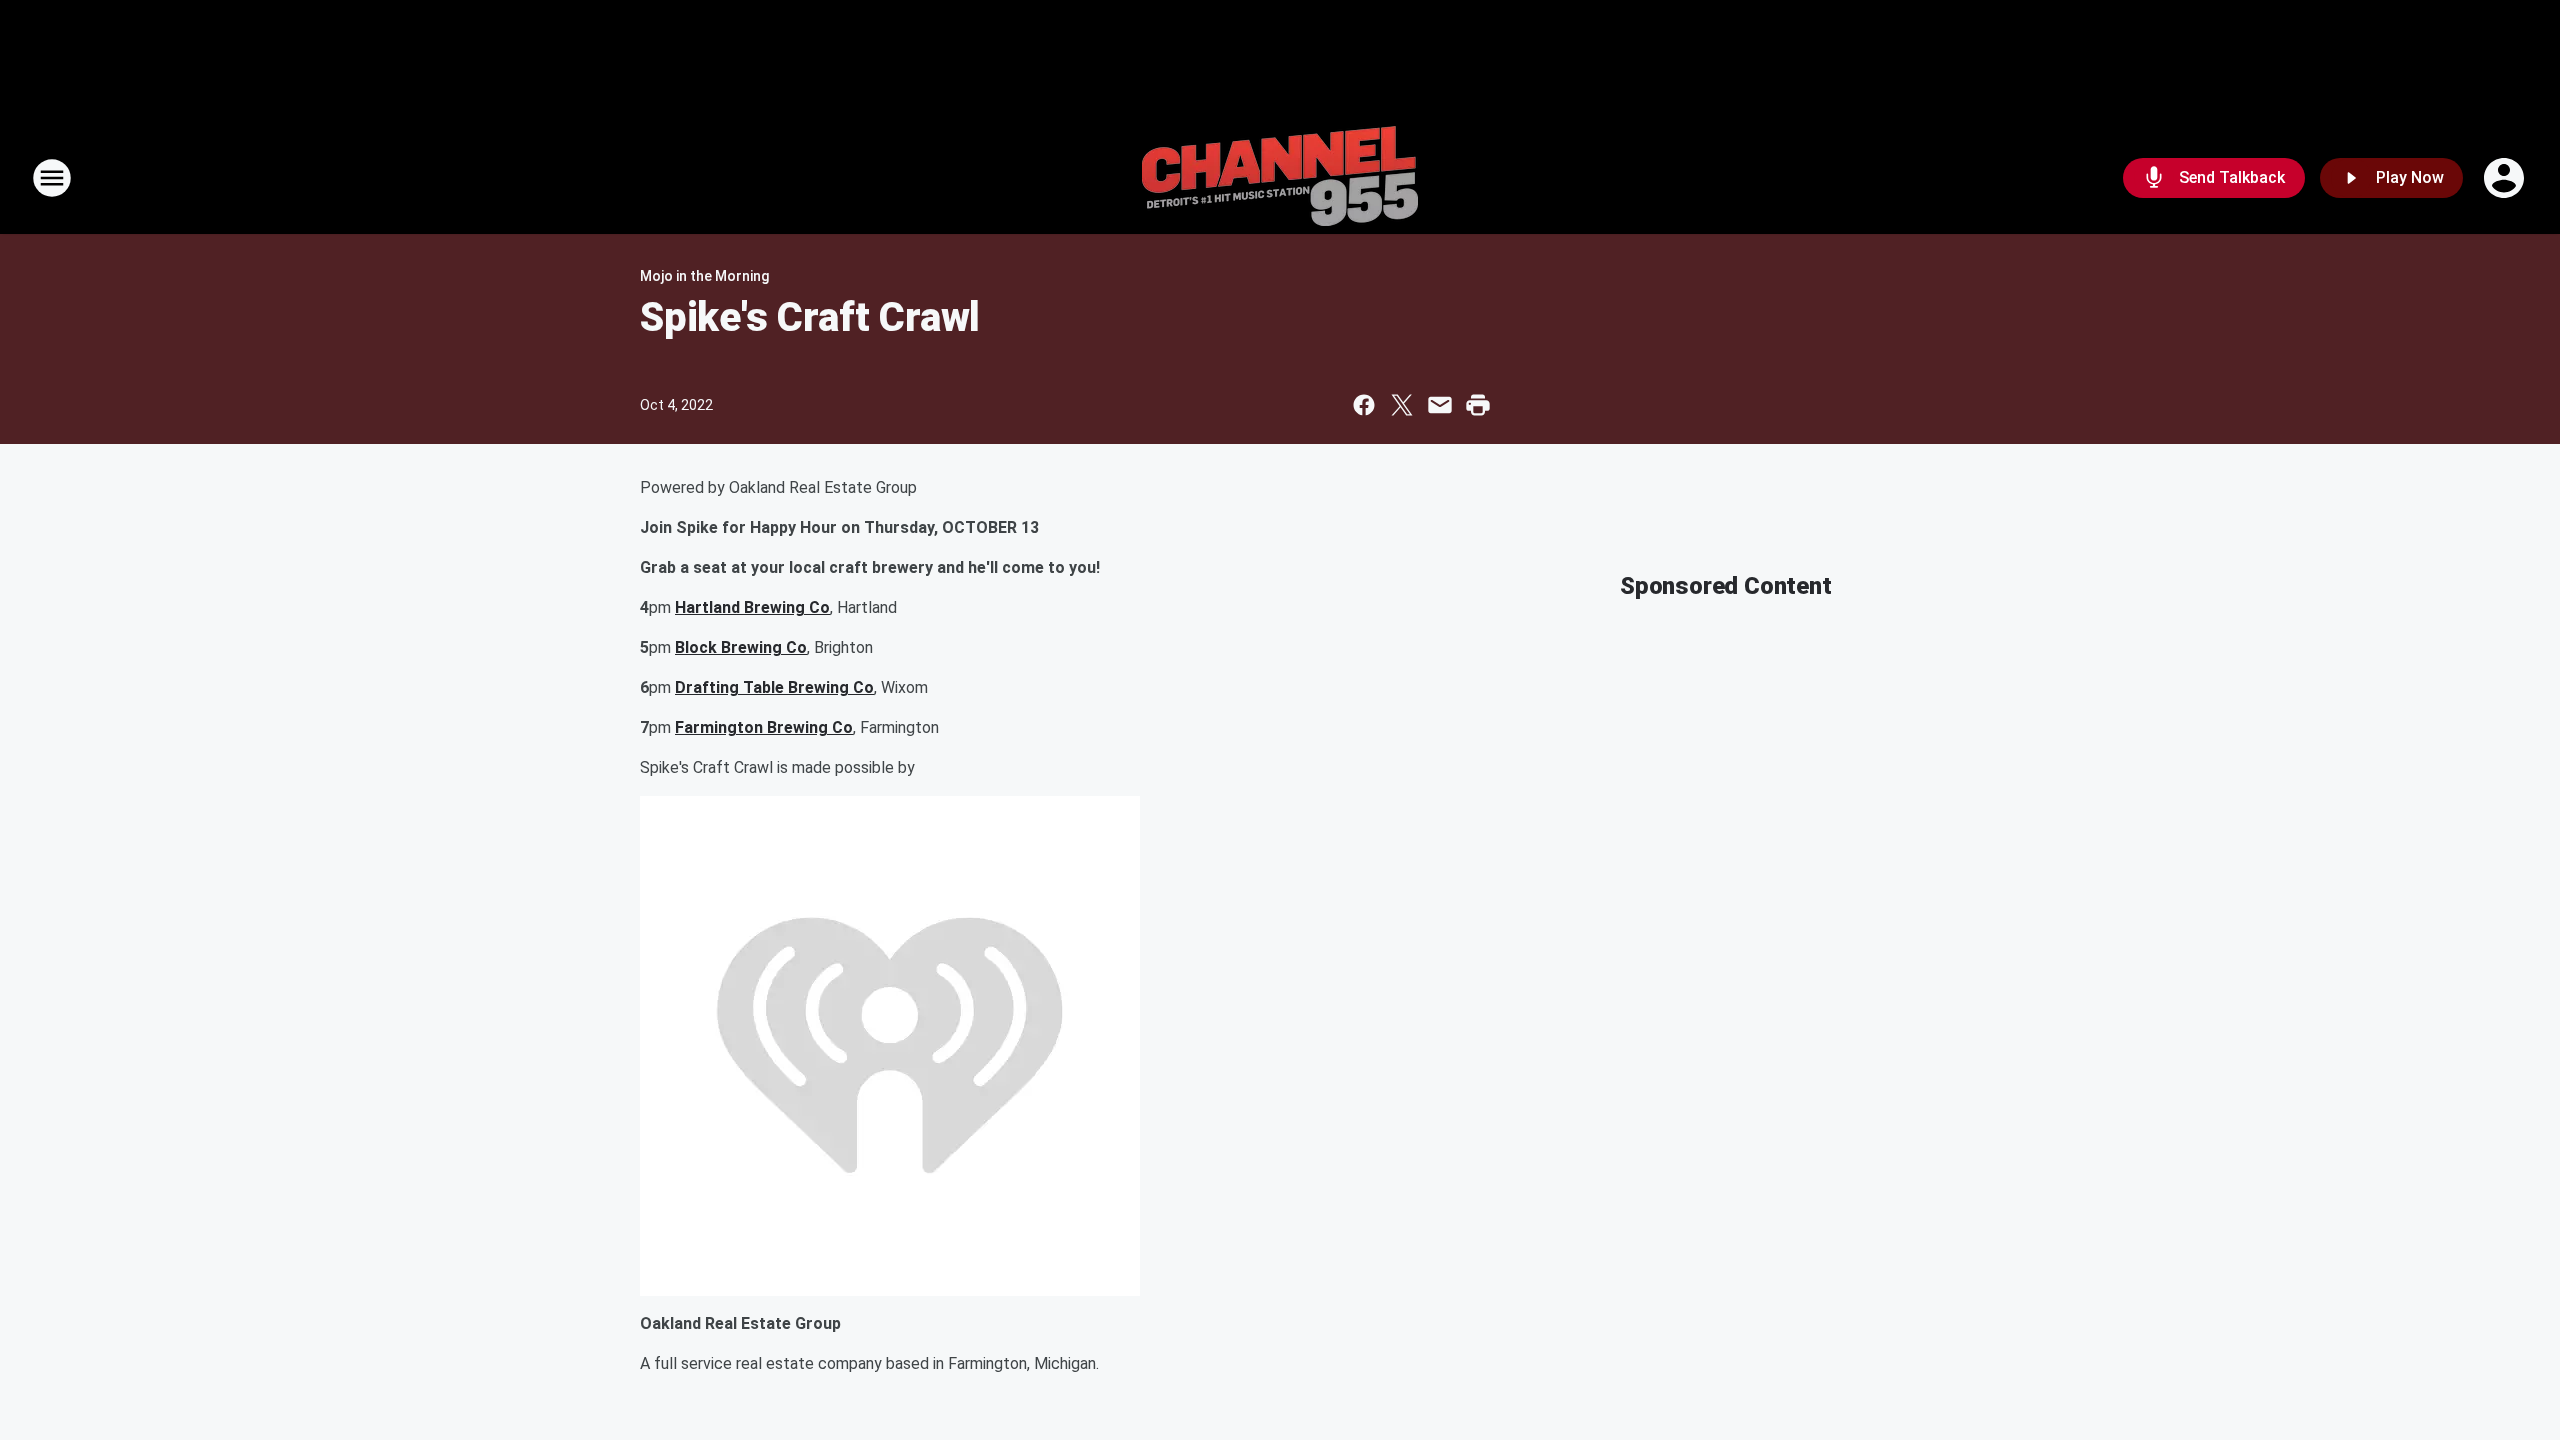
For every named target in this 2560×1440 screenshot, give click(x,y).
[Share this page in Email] (1440, 405)
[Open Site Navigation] (52, 178)
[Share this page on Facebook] (1364, 405)
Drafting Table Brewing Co (774, 687)
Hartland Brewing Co (752, 607)
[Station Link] (1280, 178)
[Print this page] (1478, 405)
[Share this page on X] (1402, 405)
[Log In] (2506, 178)
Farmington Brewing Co (764, 727)
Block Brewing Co (741, 647)
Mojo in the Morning (704, 276)
